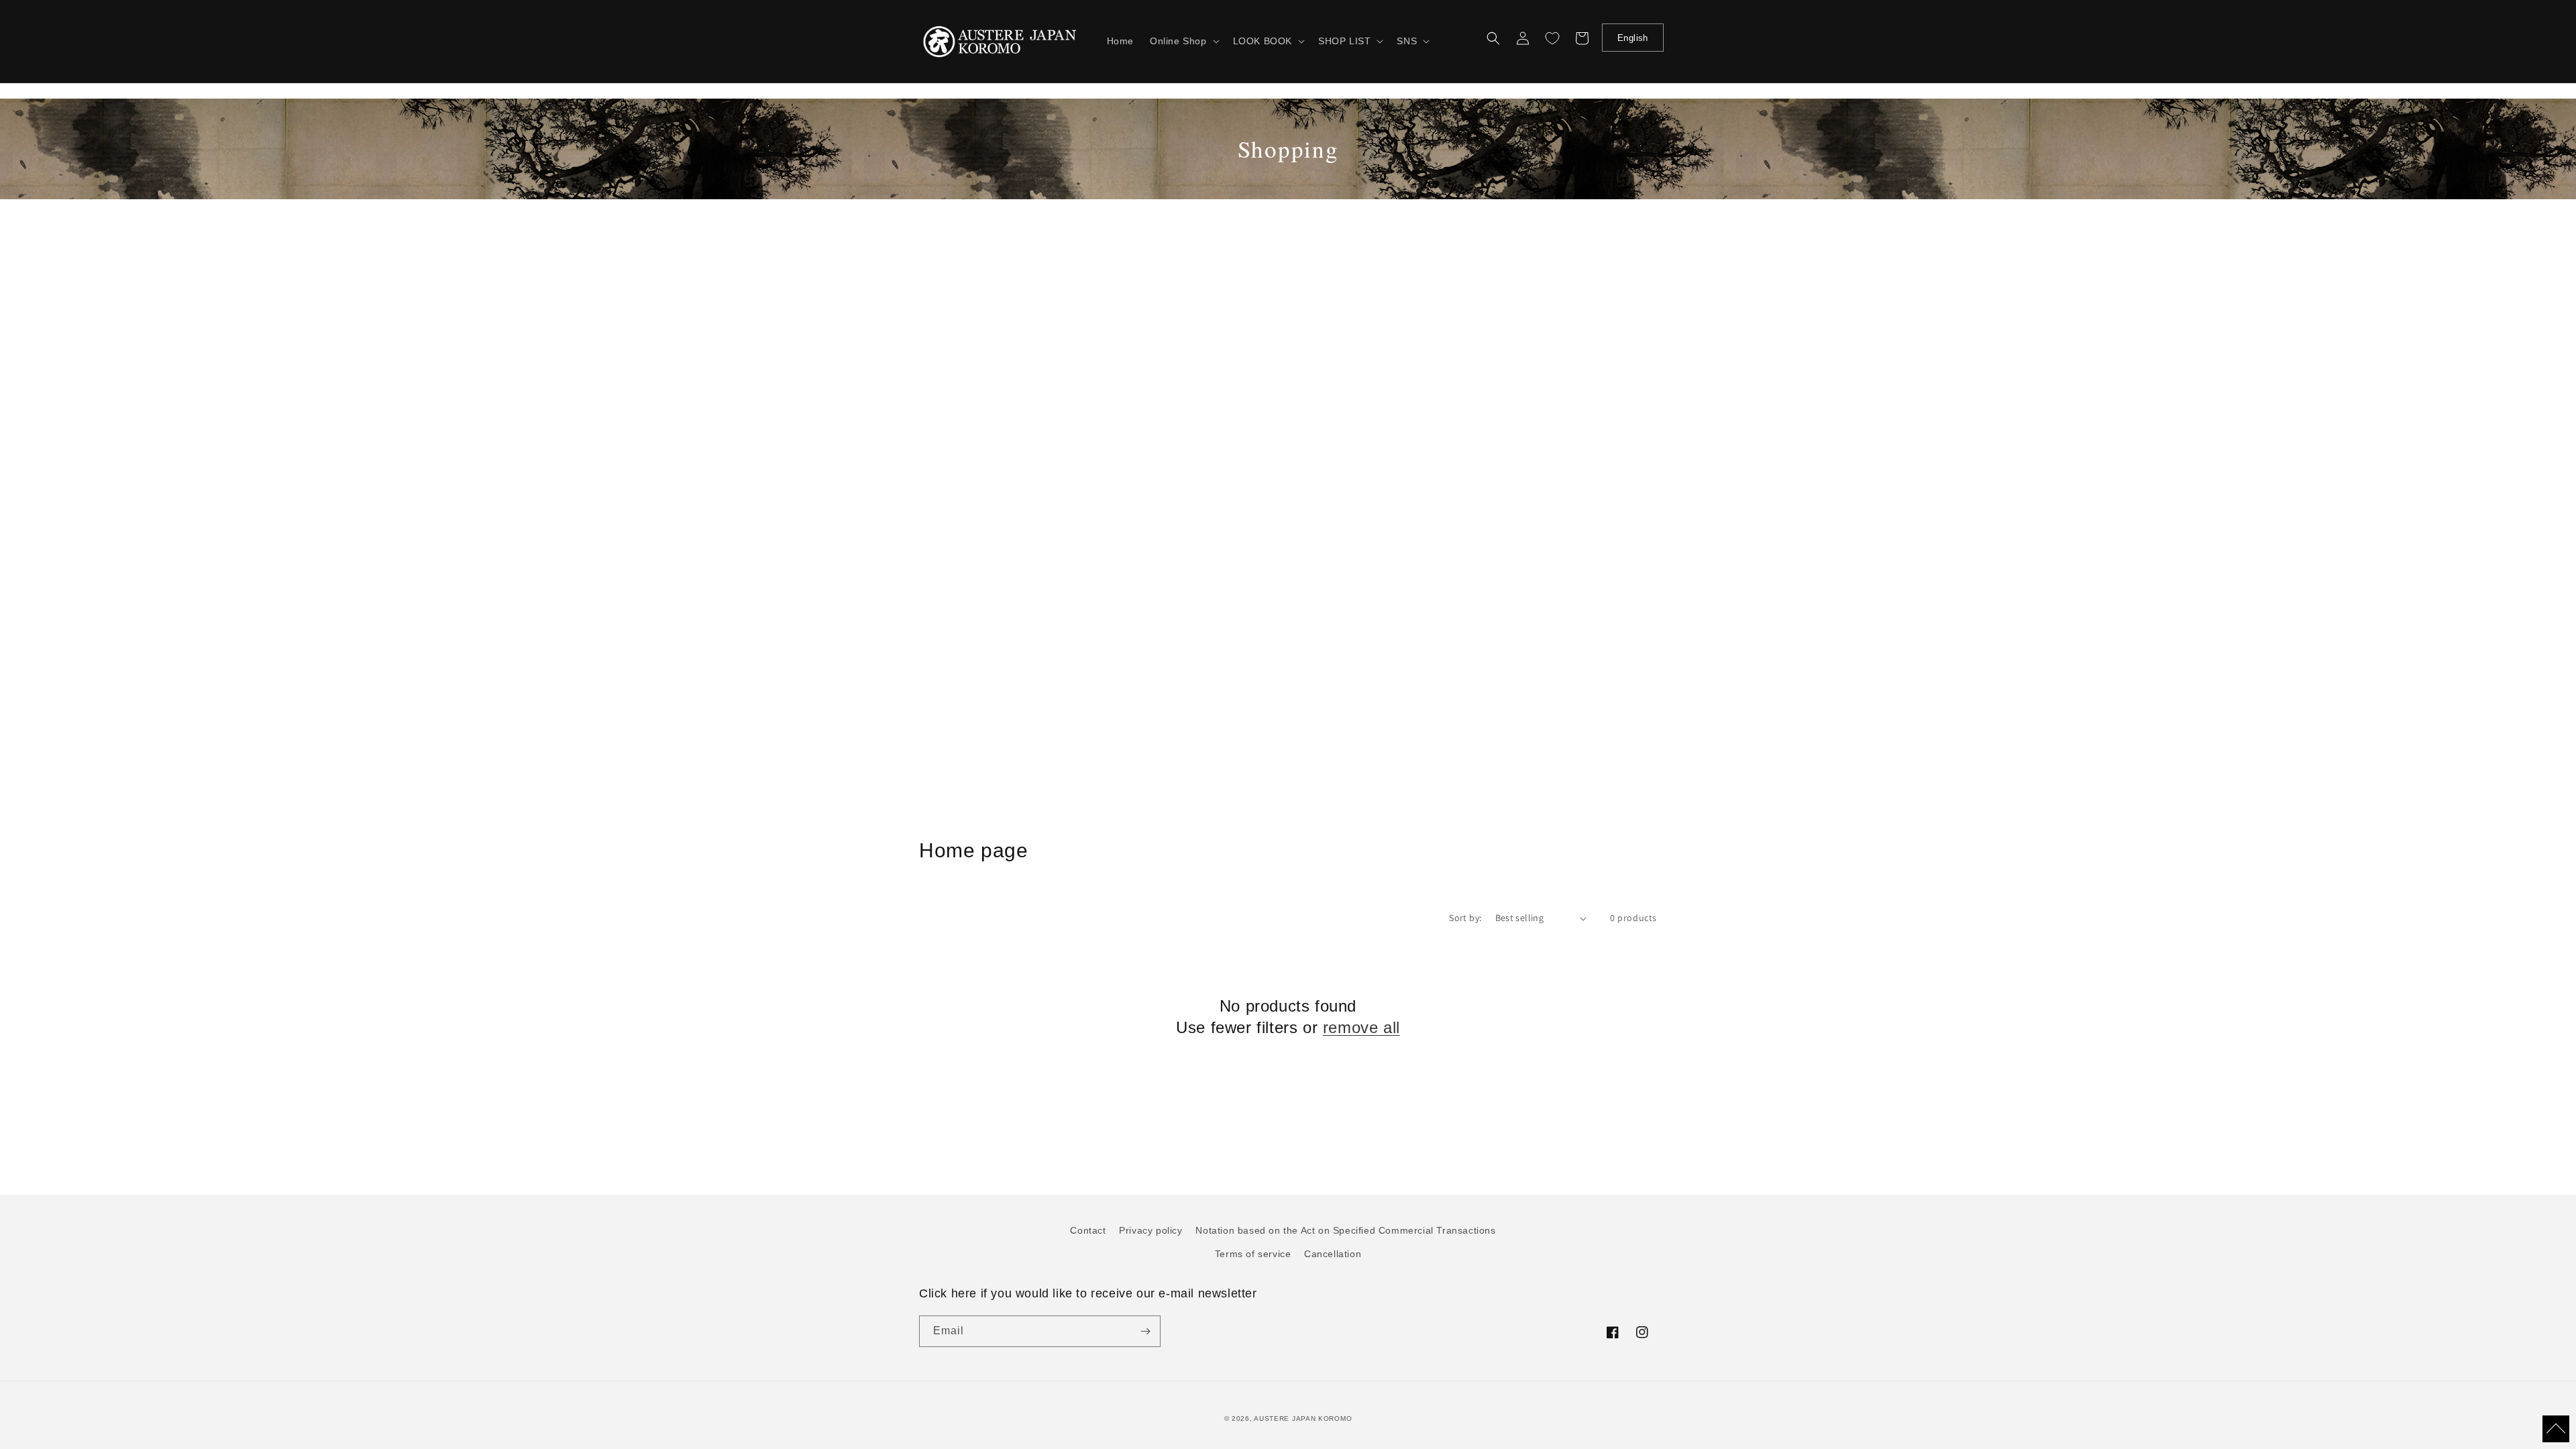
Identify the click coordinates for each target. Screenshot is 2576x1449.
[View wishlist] (1552, 38)
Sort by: (1465, 918)
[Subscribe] (1145, 1331)
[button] (1183, 41)
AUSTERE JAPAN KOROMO (1303, 1418)
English (1633, 38)
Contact (1088, 1230)
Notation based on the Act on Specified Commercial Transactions (1345, 1230)
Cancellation (1333, 1254)
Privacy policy (1150, 1230)
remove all (1361, 1027)
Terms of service (1253, 1254)
